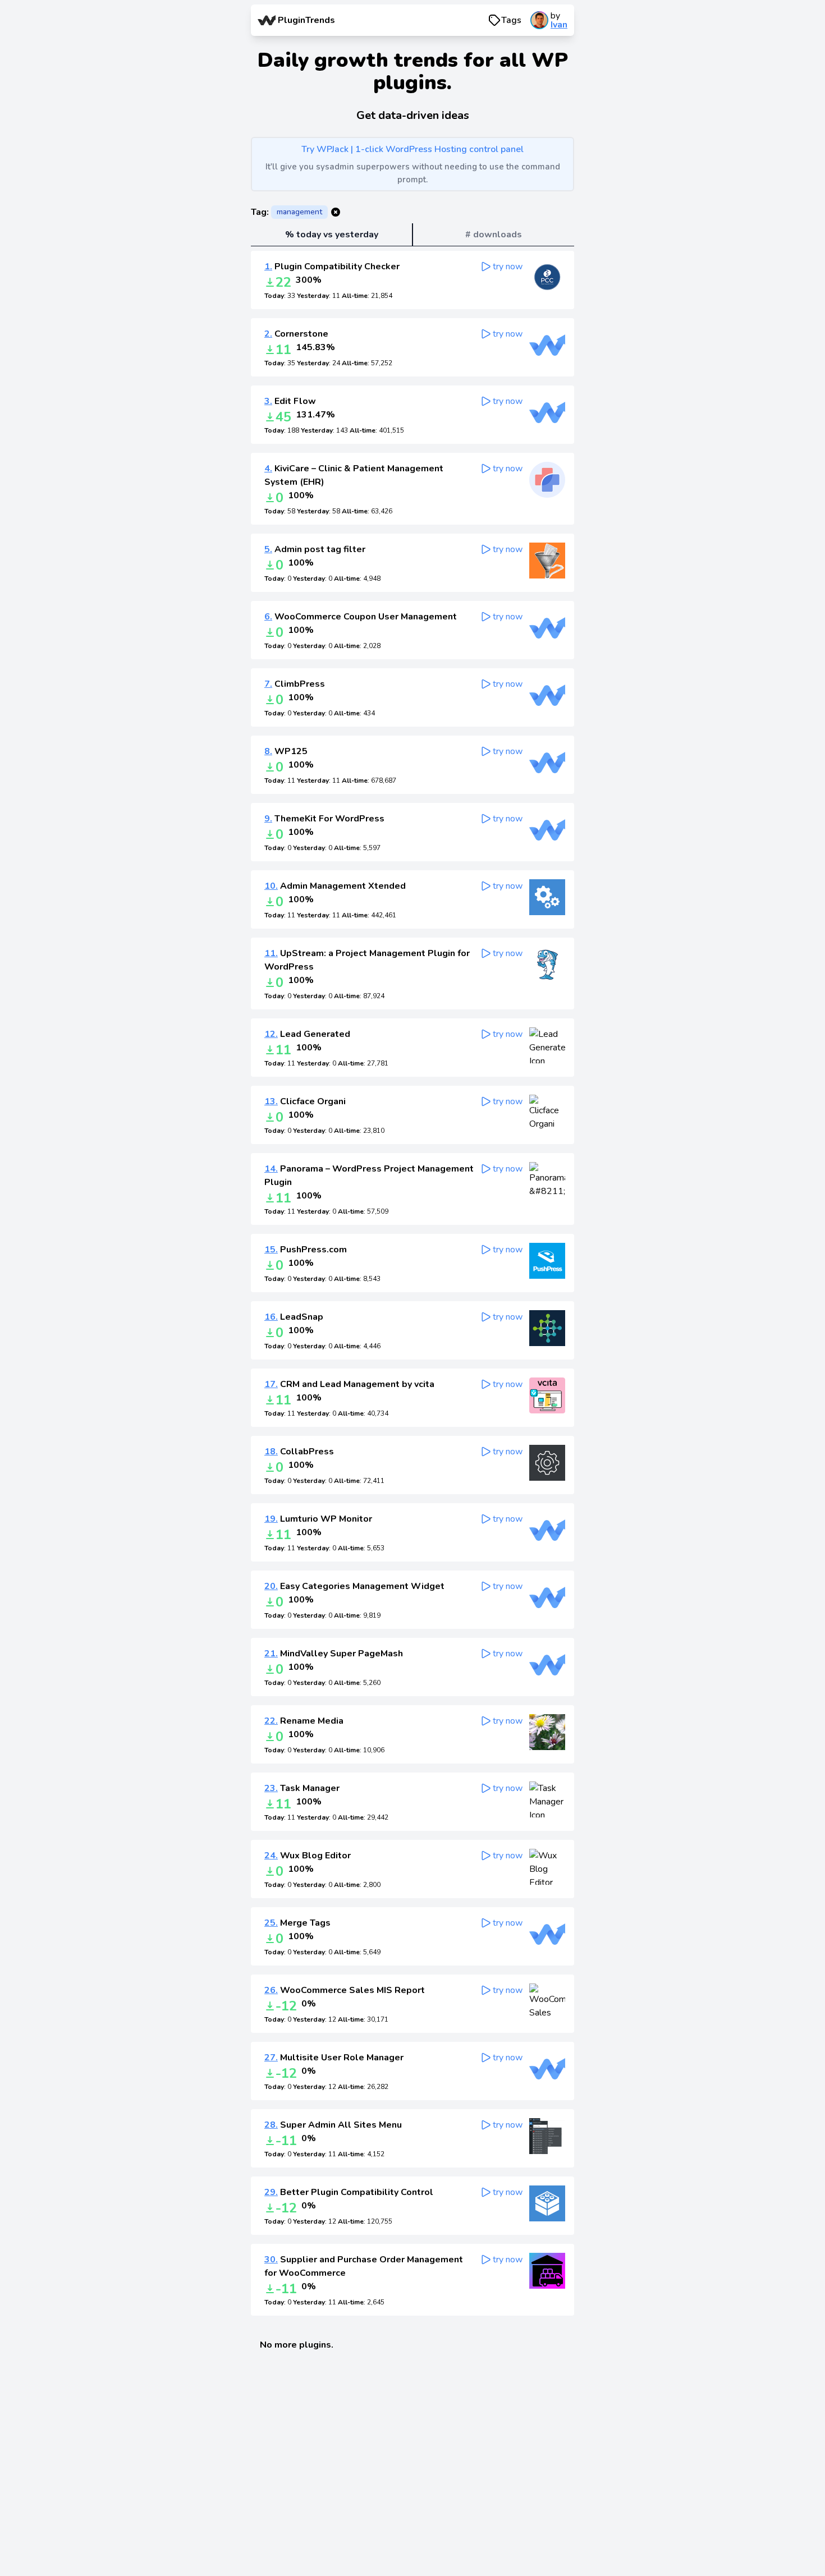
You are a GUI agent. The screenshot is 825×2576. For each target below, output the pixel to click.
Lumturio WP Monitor (318, 1519)
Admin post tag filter (315, 549)
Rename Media (304, 1721)
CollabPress (299, 1452)
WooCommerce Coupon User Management (361, 617)
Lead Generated (307, 1034)
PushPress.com (306, 1250)
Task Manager (302, 1788)
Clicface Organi (305, 1101)
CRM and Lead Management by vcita (349, 1384)
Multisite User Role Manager (334, 2058)
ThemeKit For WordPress (324, 819)
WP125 (286, 751)
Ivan (559, 25)
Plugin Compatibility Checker (332, 267)
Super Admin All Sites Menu (333, 2125)
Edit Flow (290, 401)
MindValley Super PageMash (334, 1654)
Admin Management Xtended (335, 886)
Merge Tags (297, 1923)
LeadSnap (294, 1317)
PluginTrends (306, 20)
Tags (511, 20)
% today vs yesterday (332, 235)
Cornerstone (296, 334)
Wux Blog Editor (308, 1856)
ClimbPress (295, 684)
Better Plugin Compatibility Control (349, 2192)
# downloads (494, 235)
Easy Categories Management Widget (354, 1586)
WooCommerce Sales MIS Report (345, 1990)
